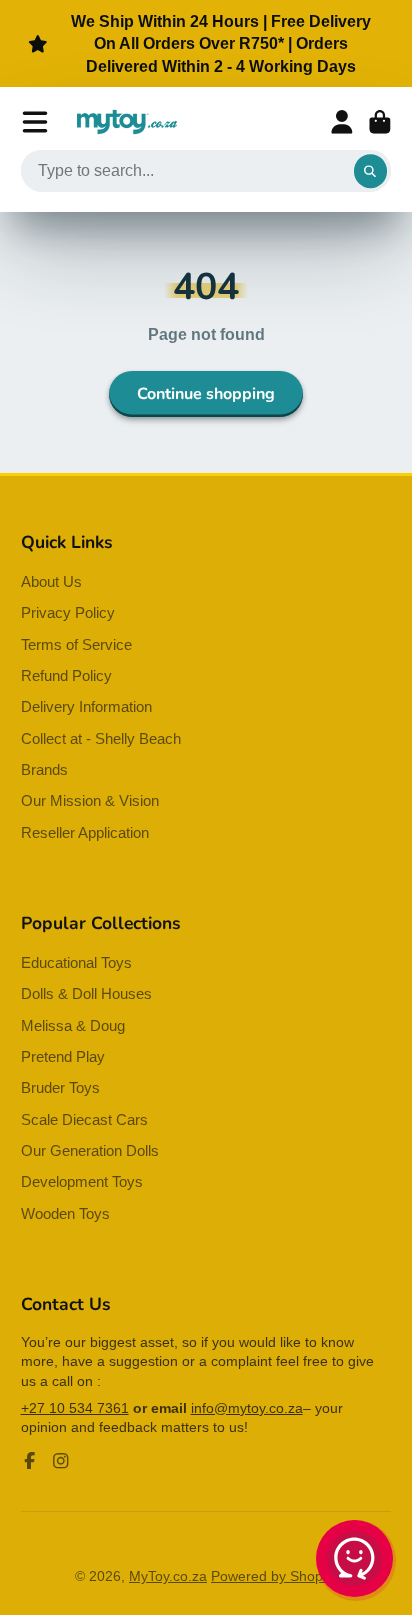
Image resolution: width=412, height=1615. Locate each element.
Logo (127, 122)
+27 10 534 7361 (75, 1408)
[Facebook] (30, 1461)
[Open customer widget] (356, 1562)
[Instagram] (61, 1461)
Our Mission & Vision (90, 800)
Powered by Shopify (274, 1576)
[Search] (371, 171)
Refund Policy (66, 675)
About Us (51, 581)
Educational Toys (76, 962)
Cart (380, 122)
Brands (44, 769)
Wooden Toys (65, 1213)
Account (342, 122)
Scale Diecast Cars (84, 1119)
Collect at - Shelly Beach (101, 738)
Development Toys (82, 1181)
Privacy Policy (68, 612)
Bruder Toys (60, 1087)
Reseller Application (85, 832)
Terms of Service (76, 644)
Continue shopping (206, 394)
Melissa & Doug (73, 1025)
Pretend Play (63, 1056)
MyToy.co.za (168, 1576)
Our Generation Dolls (90, 1150)
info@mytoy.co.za (247, 1408)
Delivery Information (86, 706)
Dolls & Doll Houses (86, 993)
